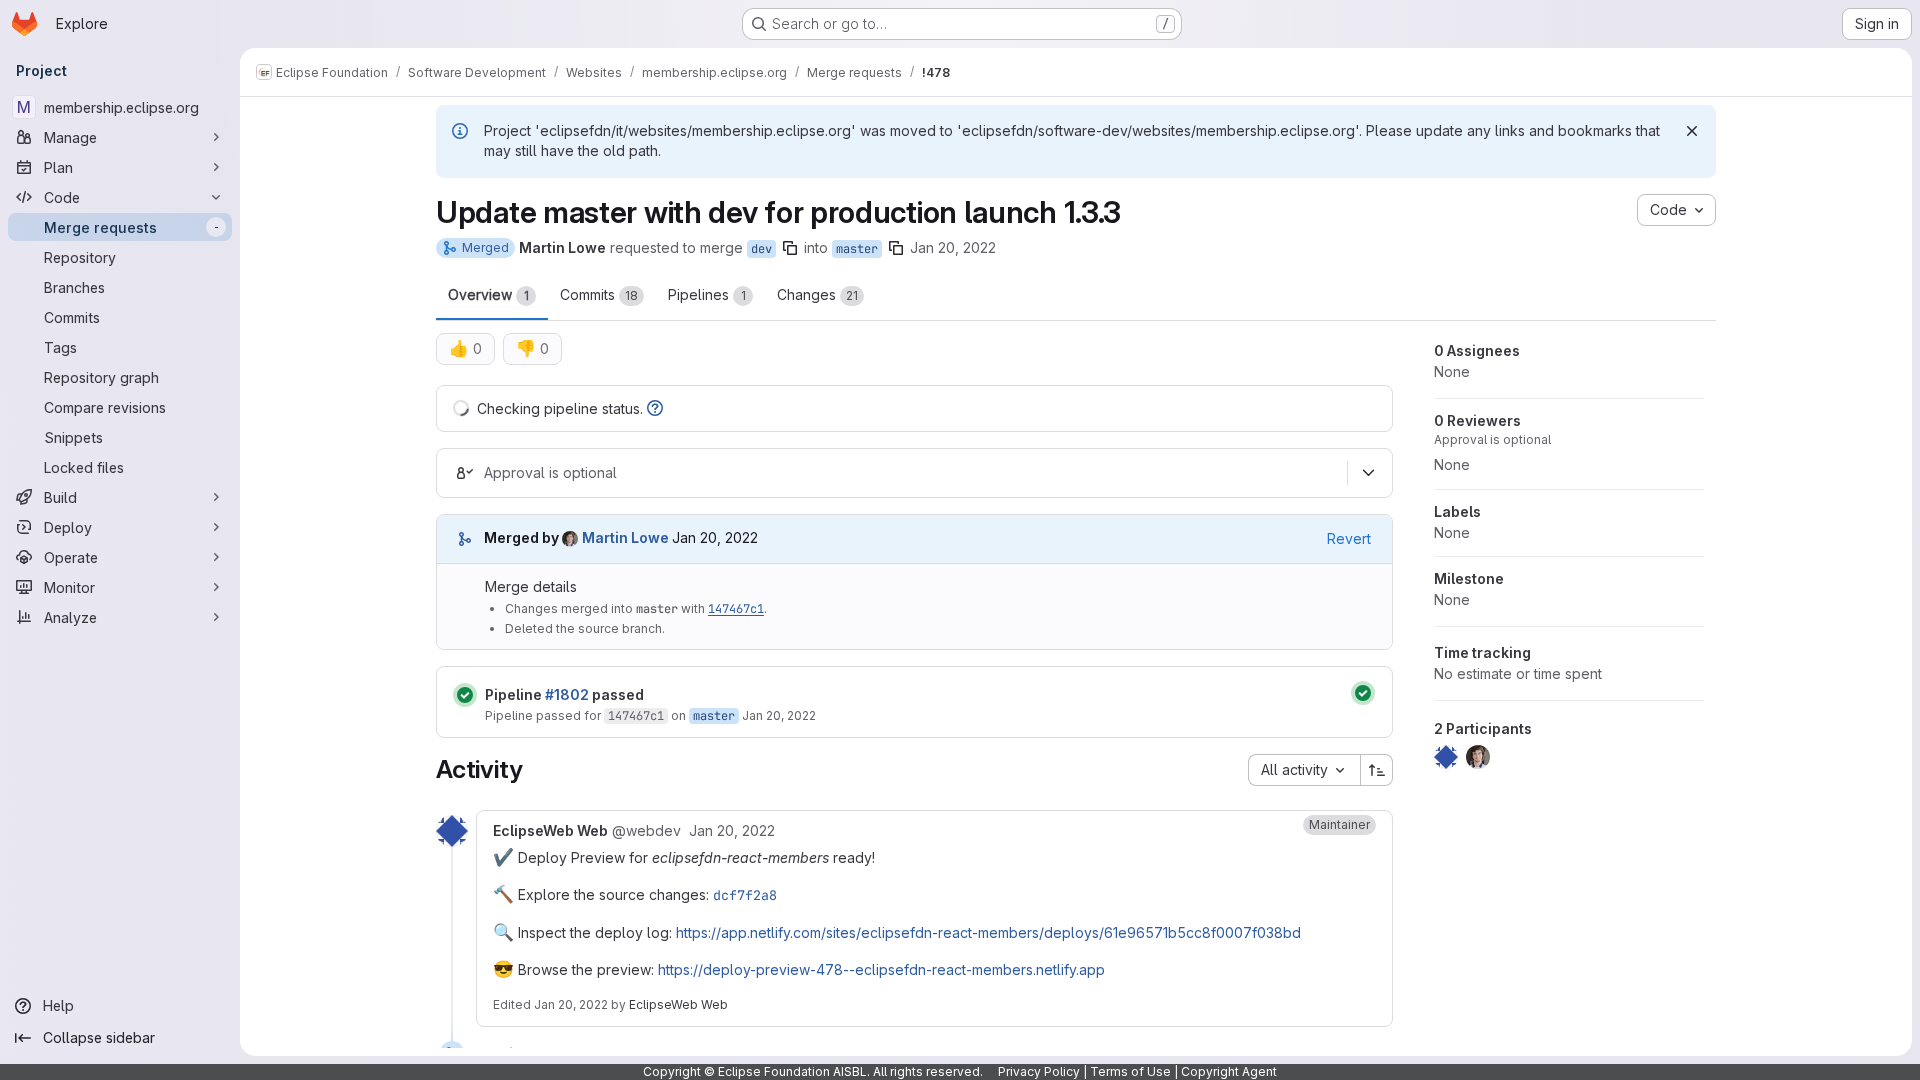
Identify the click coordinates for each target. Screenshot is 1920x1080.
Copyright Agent (1229, 1071)
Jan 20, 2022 (953, 247)
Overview (488, 294)
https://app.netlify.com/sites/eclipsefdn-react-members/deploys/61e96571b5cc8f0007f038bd (988, 932)
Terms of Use (1130, 1071)
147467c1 (736, 609)
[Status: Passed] (465, 695)
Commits (599, 294)
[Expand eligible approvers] (1368, 473)
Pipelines (707, 294)
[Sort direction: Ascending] (1377, 770)
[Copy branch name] (790, 248)
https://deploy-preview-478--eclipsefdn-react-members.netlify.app (881, 969)
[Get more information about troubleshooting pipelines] (655, 408)
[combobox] (1304, 770)
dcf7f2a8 (745, 895)
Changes (817, 294)
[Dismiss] (1692, 131)
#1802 (567, 694)
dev (761, 249)
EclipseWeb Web (678, 1004)
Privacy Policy (1039, 1071)
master (857, 249)
